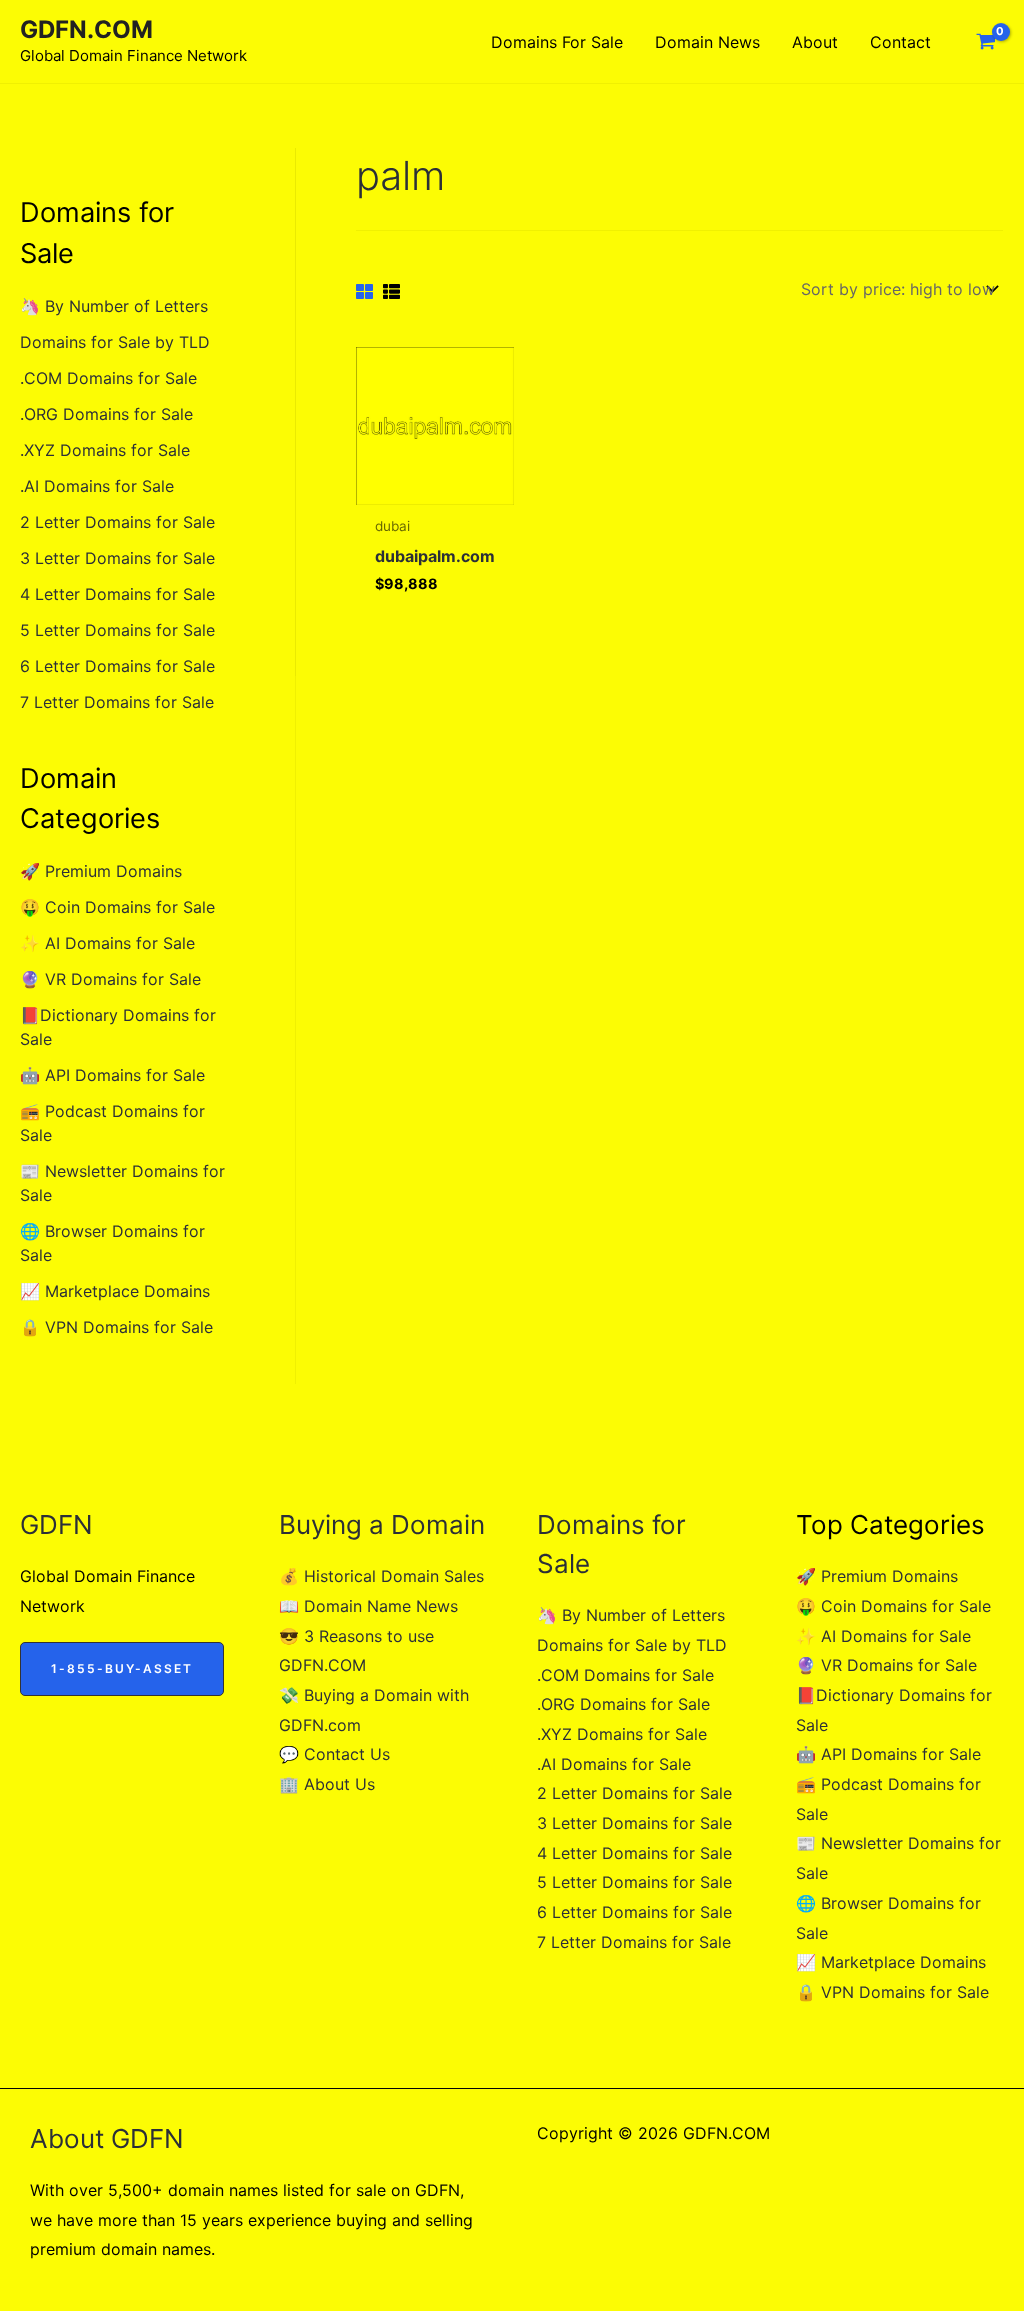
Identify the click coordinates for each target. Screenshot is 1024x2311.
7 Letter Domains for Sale (117, 702)
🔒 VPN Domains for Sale (116, 1327)
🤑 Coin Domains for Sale (117, 907)
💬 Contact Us (334, 1754)
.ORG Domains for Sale (106, 414)
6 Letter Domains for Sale (117, 666)
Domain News (707, 42)
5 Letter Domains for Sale (117, 630)
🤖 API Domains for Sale (112, 1075)
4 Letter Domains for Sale (117, 594)
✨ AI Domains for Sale (107, 943)
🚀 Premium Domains (101, 871)
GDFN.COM (86, 29)
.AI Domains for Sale (97, 486)
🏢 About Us (327, 1784)
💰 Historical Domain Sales (381, 1576)
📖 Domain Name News (368, 1606)
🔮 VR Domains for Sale (110, 979)
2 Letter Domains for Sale (117, 522)
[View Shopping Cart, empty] (985, 42)
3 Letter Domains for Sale (117, 558)
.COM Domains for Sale (108, 378)
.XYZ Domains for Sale (105, 450)
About (815, 42)
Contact (900, 42)
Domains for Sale (557, 42)
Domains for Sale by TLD (115, 342)
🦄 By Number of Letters (114, 306)
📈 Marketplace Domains (115, 1291)
